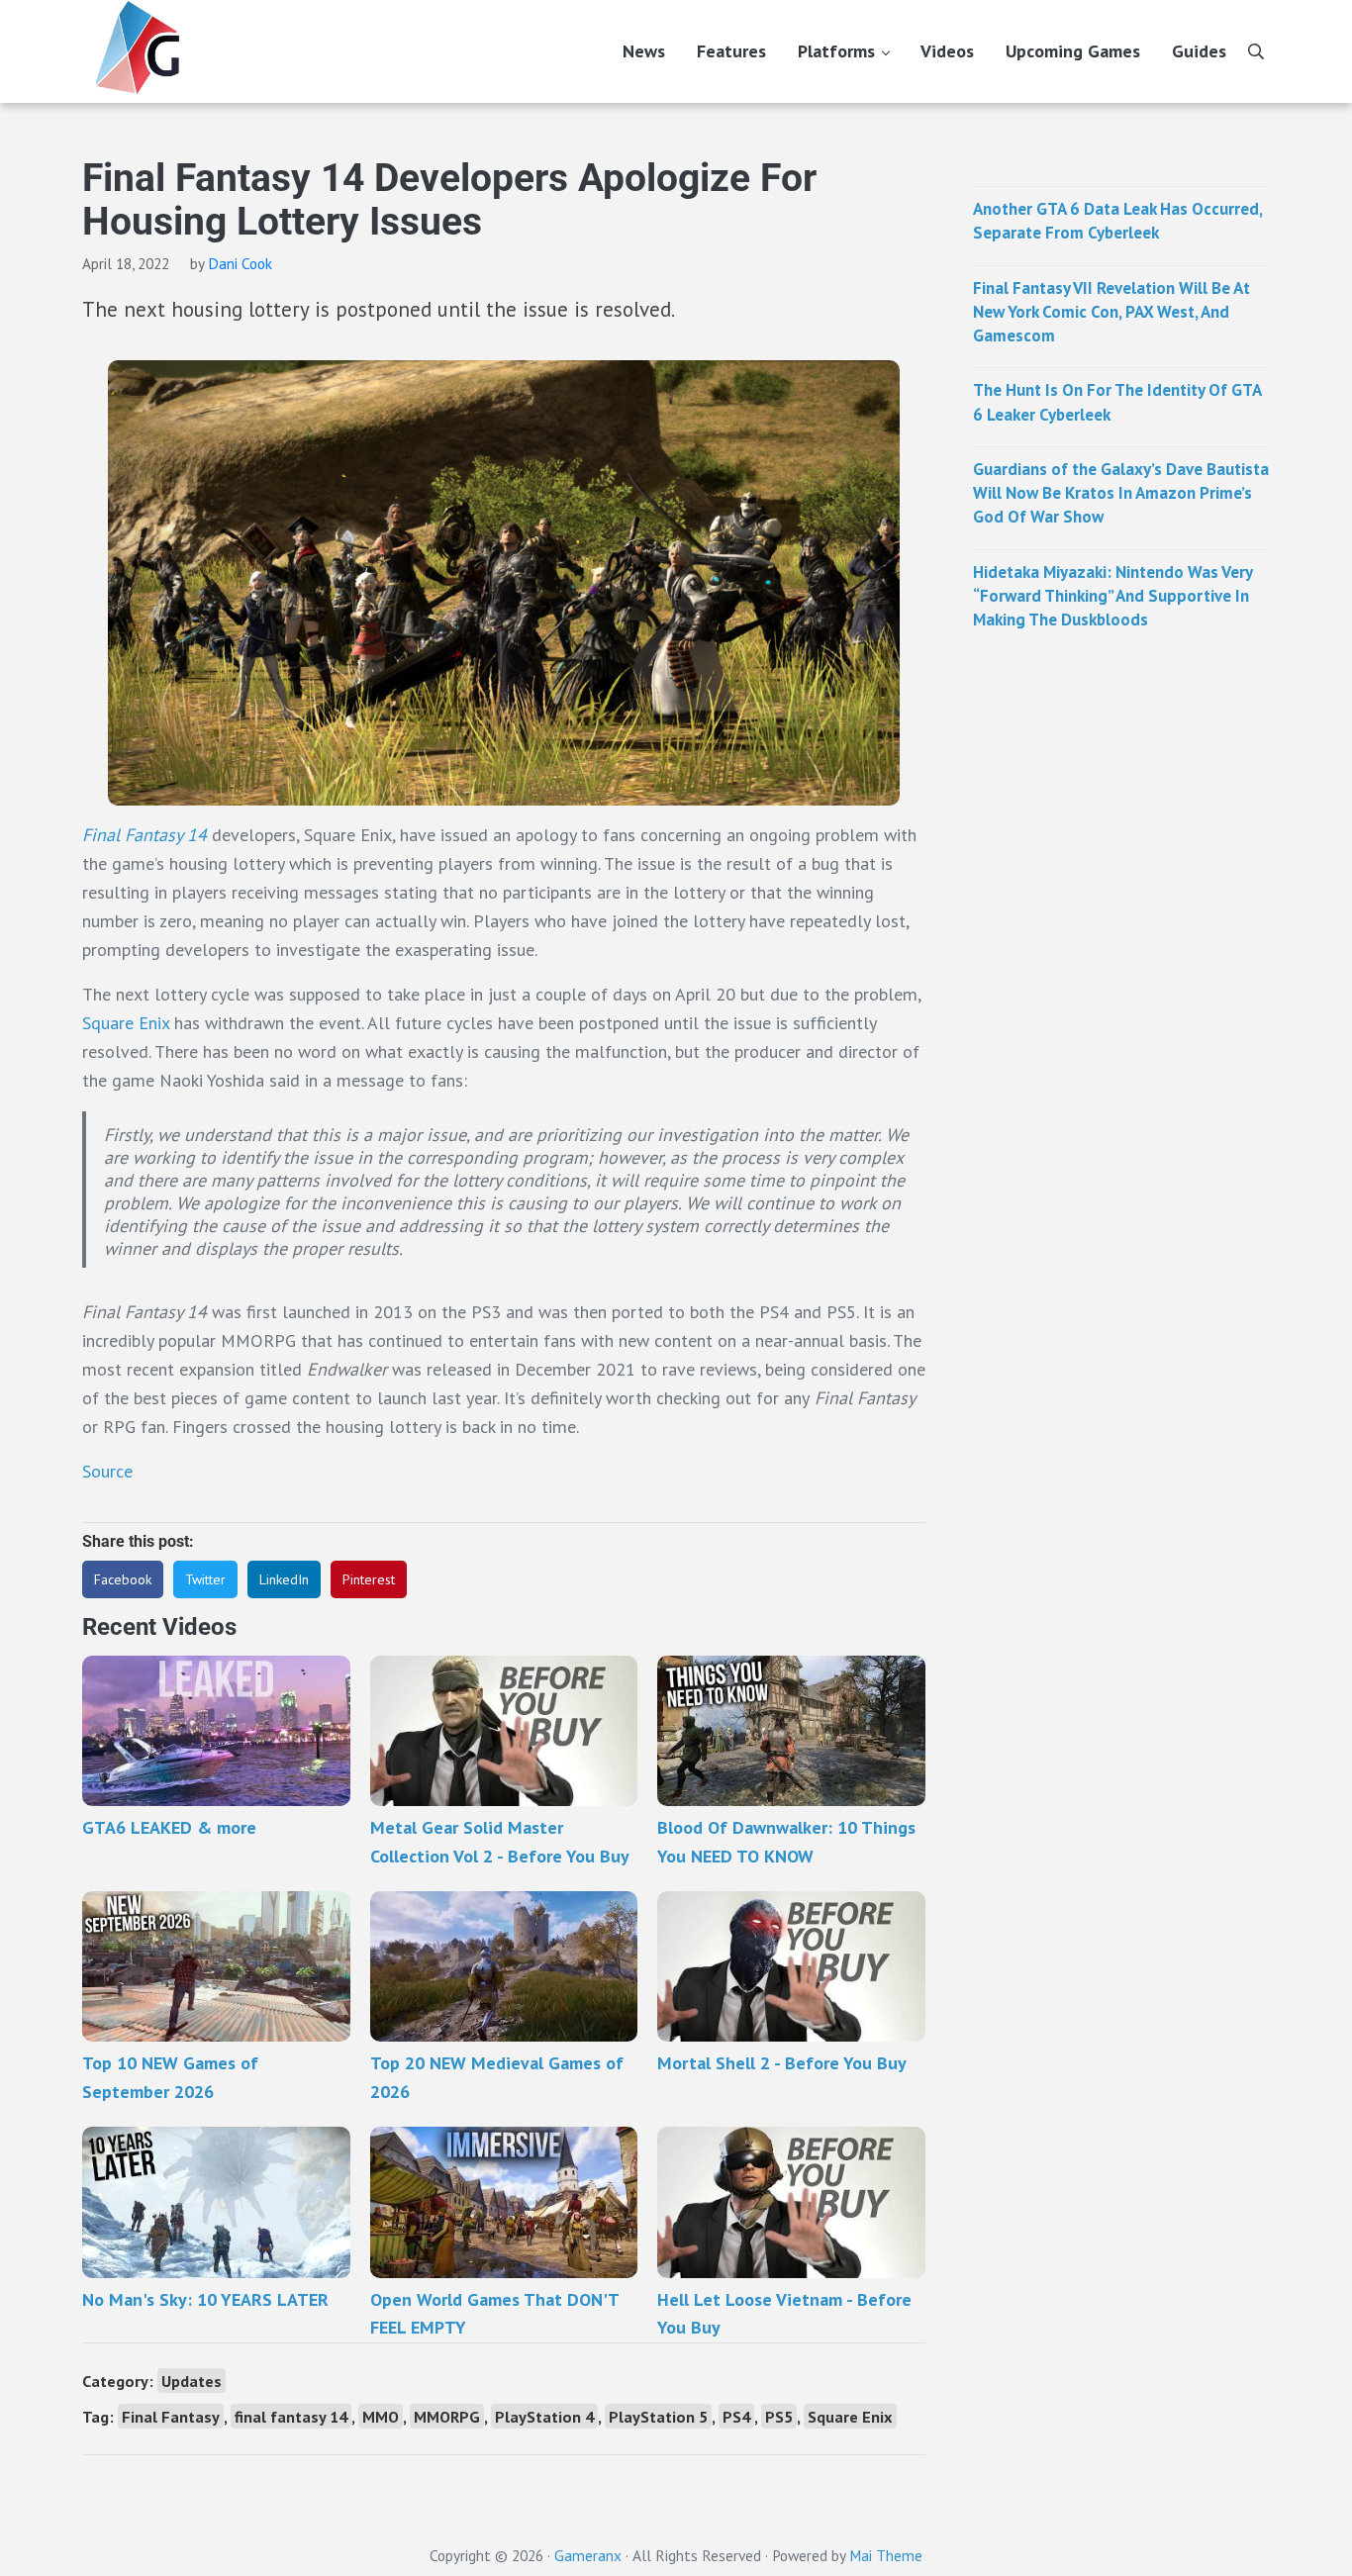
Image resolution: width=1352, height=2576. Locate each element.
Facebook (123, 1579)
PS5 (779, 2416)
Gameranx (588, 2555)
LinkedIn (284, 1579)
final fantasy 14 (291, 2416)
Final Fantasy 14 (145, 835)
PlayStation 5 (658, 2416)
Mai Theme (886, 2555)
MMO (381, 2416)
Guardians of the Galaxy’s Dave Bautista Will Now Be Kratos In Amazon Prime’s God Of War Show (1121, 493)
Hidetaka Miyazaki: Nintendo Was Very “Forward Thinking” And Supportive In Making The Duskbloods (1112, 596)
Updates (192, 2381)
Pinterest (369, 1579)
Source (107, 1471)
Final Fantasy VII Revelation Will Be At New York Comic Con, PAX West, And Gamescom (1111, 312)
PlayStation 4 (544, 2416)
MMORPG (447, 2416)
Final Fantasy (171, 2416)
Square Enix (128, 1023)
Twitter (205, 1579)
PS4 (736, 2416)
